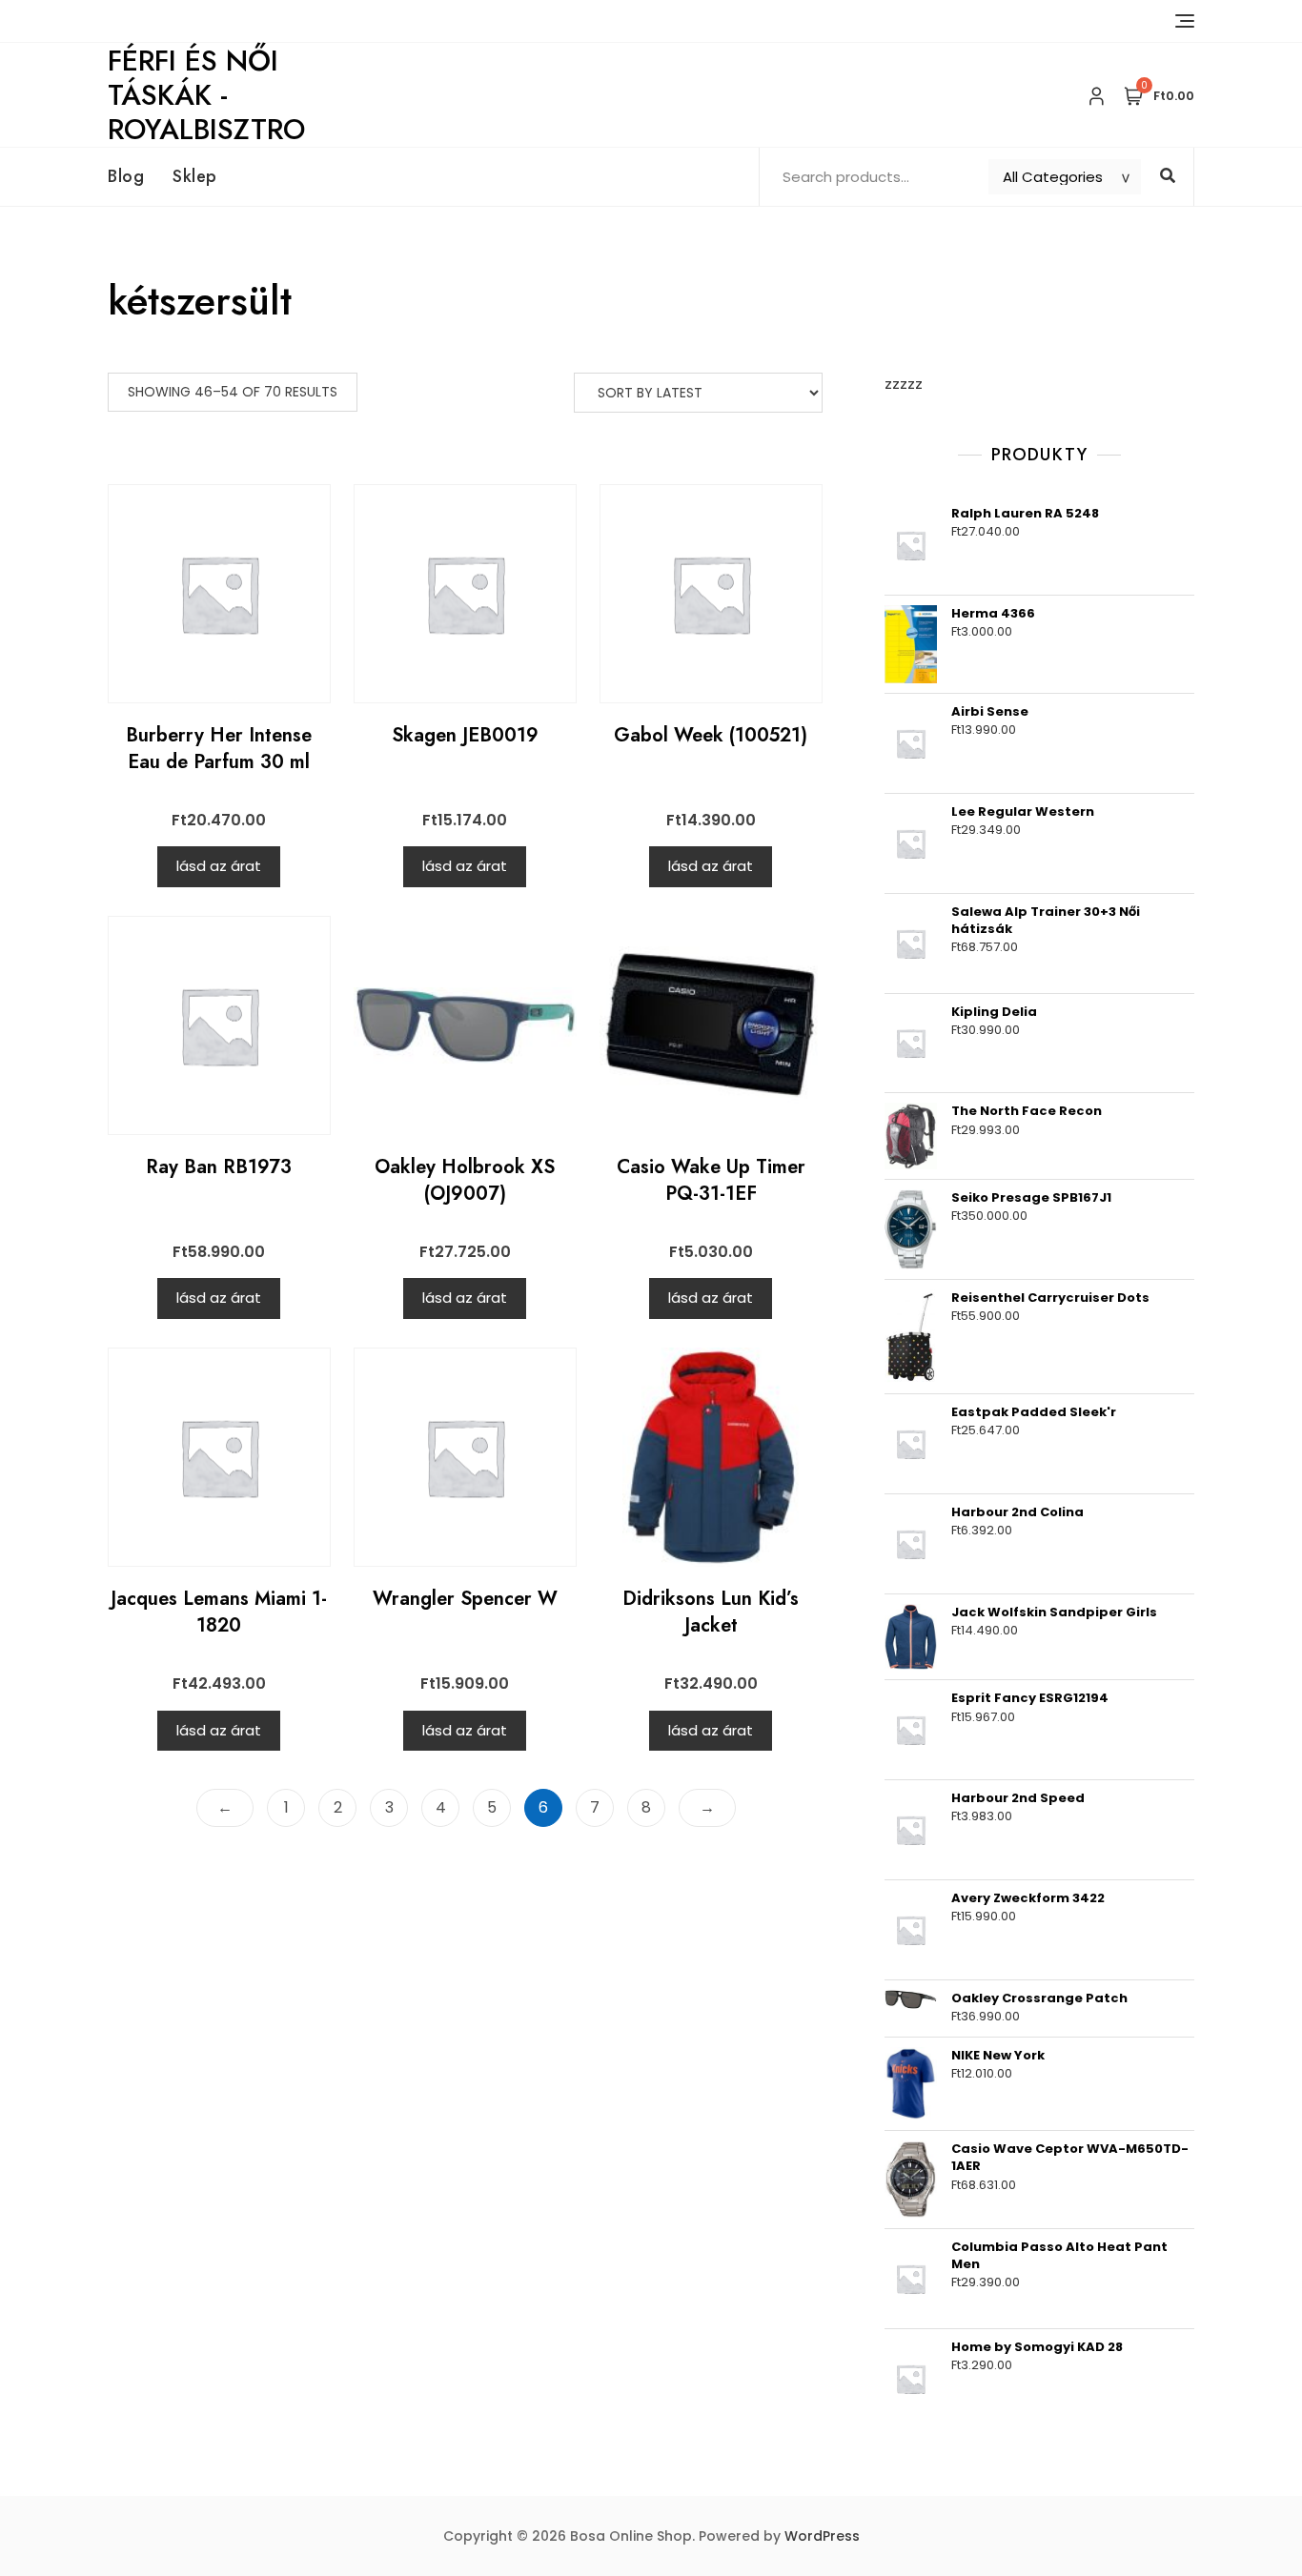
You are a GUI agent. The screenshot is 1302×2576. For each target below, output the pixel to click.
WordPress (822, 2536)
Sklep (195, 176)
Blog (126, 176)
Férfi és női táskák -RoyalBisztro (206, 95)
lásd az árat (219, 866)
